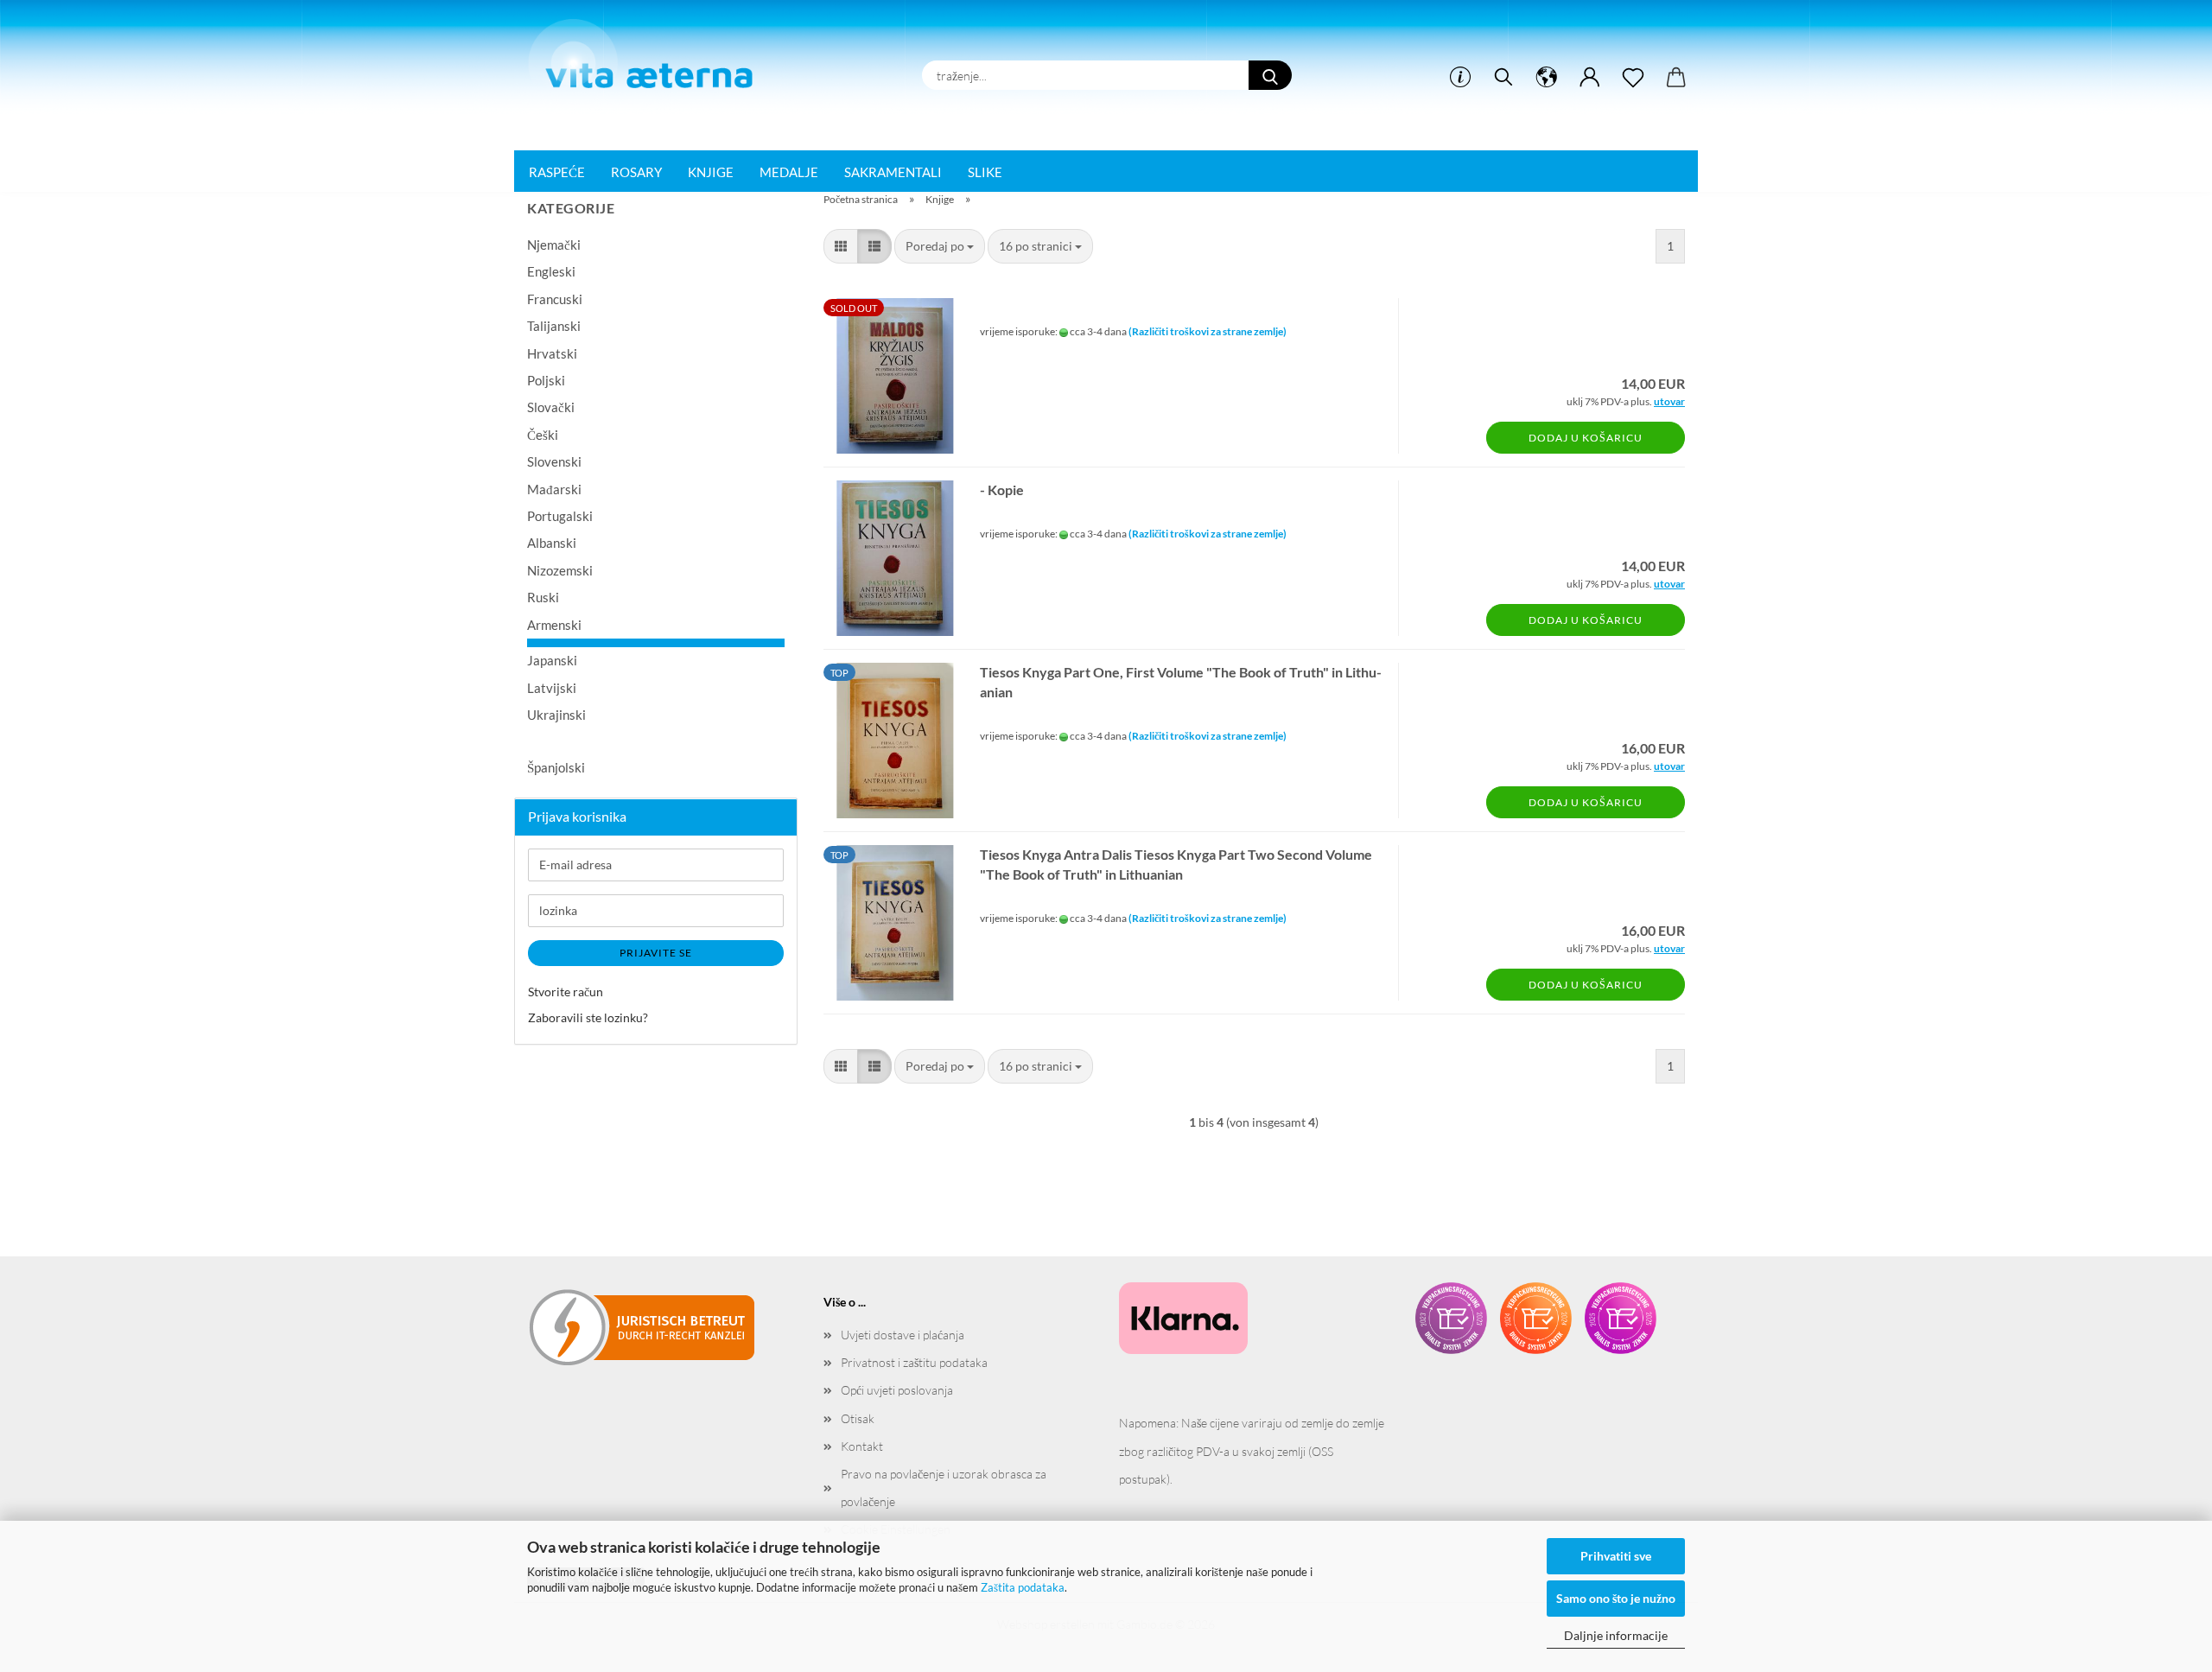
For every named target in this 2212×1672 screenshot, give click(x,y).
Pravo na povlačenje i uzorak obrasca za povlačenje (944, 1488)
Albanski (552, 543)
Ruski (543, 597)
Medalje (789, 172)
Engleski (551, 271)
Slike (985, 172)
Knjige (711, 172)
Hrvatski (552, 353)
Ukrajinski (556, 715)
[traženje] (1503, 78)
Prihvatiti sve (1616, 1556)
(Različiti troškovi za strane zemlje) (1208, 331)
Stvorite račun (566, 992)
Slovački (551, 407)
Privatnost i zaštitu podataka (914, 1362)
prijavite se (656, 953)
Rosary (636, 172)
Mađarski (554, 489)
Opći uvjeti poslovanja (897, 1390)
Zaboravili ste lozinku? (588, 1017)
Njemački (554, 245)
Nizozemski (560, 570)
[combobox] (940, 246)
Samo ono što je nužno (1616, 1598)
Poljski (546, 380)
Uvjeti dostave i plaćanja (903, 1335)
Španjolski (556, 767)
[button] (1547, 78)
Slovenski (554, 461)
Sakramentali (893, 172)
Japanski (552, 660)
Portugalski (560, 516)
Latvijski (552, 688)
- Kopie (1002, 490)
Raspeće (557, 172)
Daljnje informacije (1616, 1635)
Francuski (555, 299)
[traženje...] (1270, 75)
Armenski (554, 625)
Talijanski (554, 326)
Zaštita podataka (1023, 1587)
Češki (543, 435)
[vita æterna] (649, 60)
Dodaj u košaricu (1586, 438)
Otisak (858, 1418)
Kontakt (862, 1446)
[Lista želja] (1633, 78)
